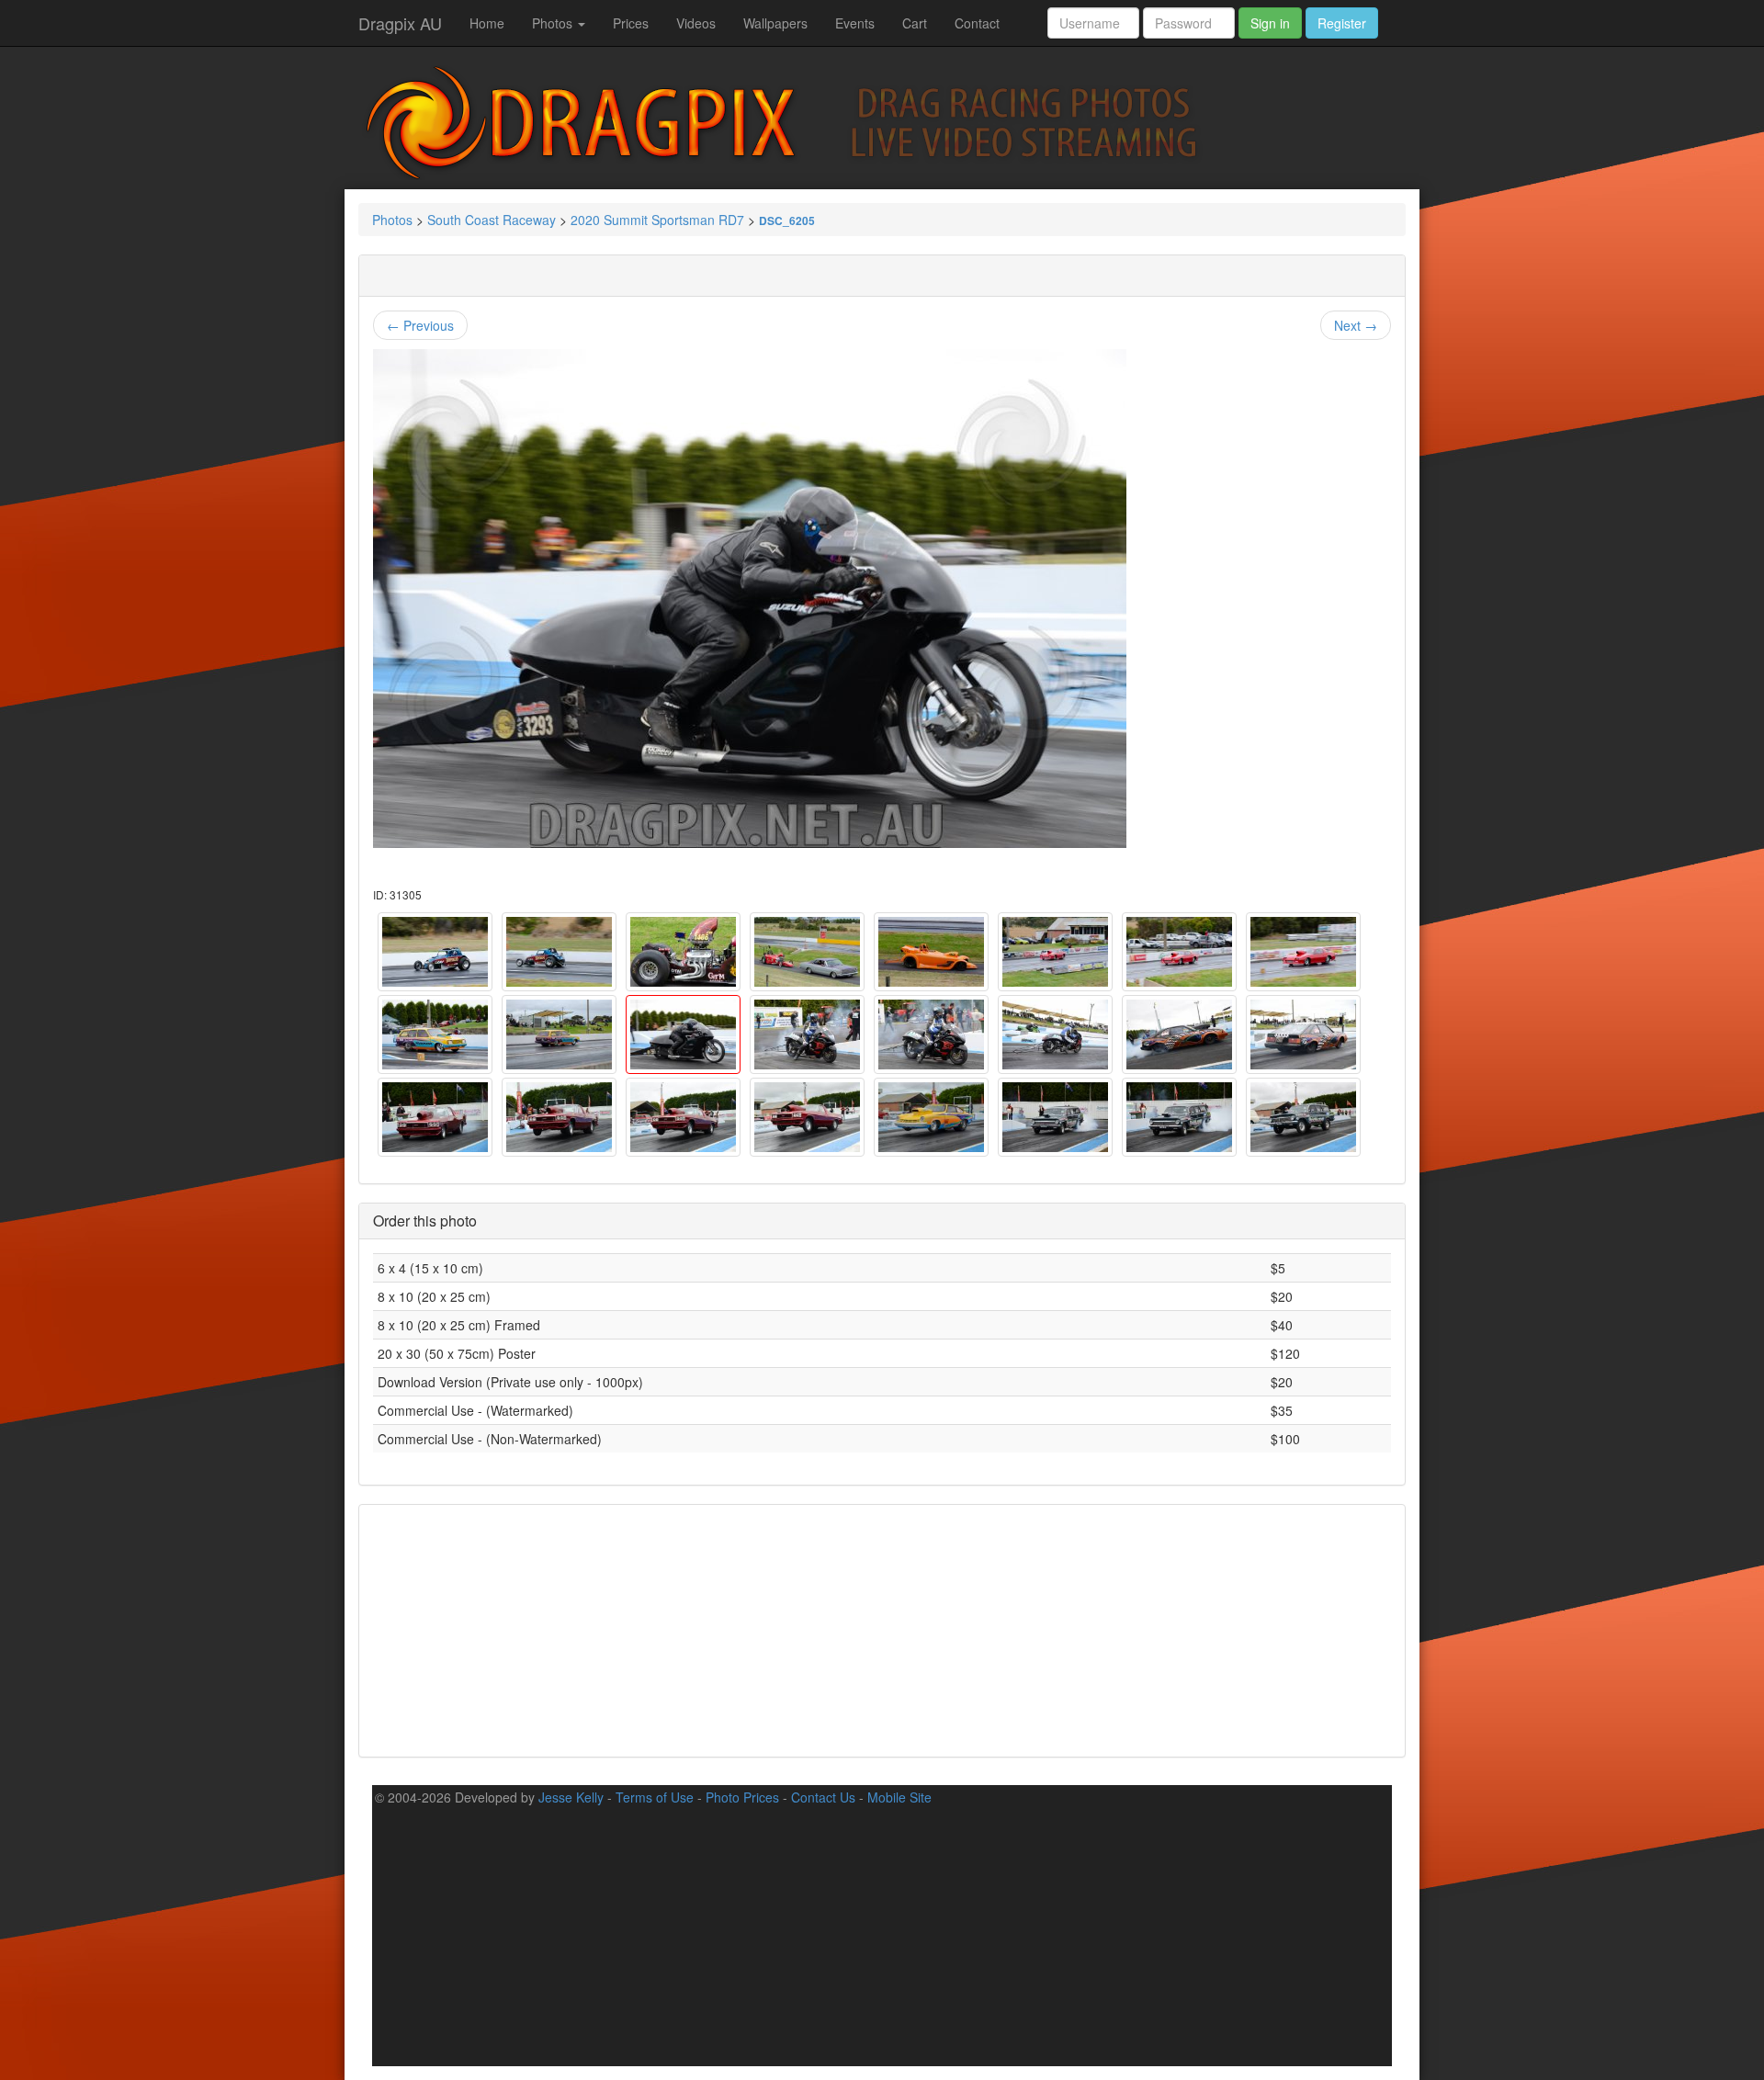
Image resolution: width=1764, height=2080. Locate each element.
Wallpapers (775, 23)
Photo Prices (742, 1797)
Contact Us (823, 1797)
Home (487, 23)
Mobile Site (899, 1797)
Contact (977, 23)
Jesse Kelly (571, 1797)
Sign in (1270, 23)
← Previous (420, 325)
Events (855, 23)
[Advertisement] (882, 1629)
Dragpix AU (400, 23)
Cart (915, 23)
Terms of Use (655, 1797)
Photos (554, 23)
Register (1342, 23)
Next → (1356, 325)
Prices (631, 23)
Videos (696, 23)
